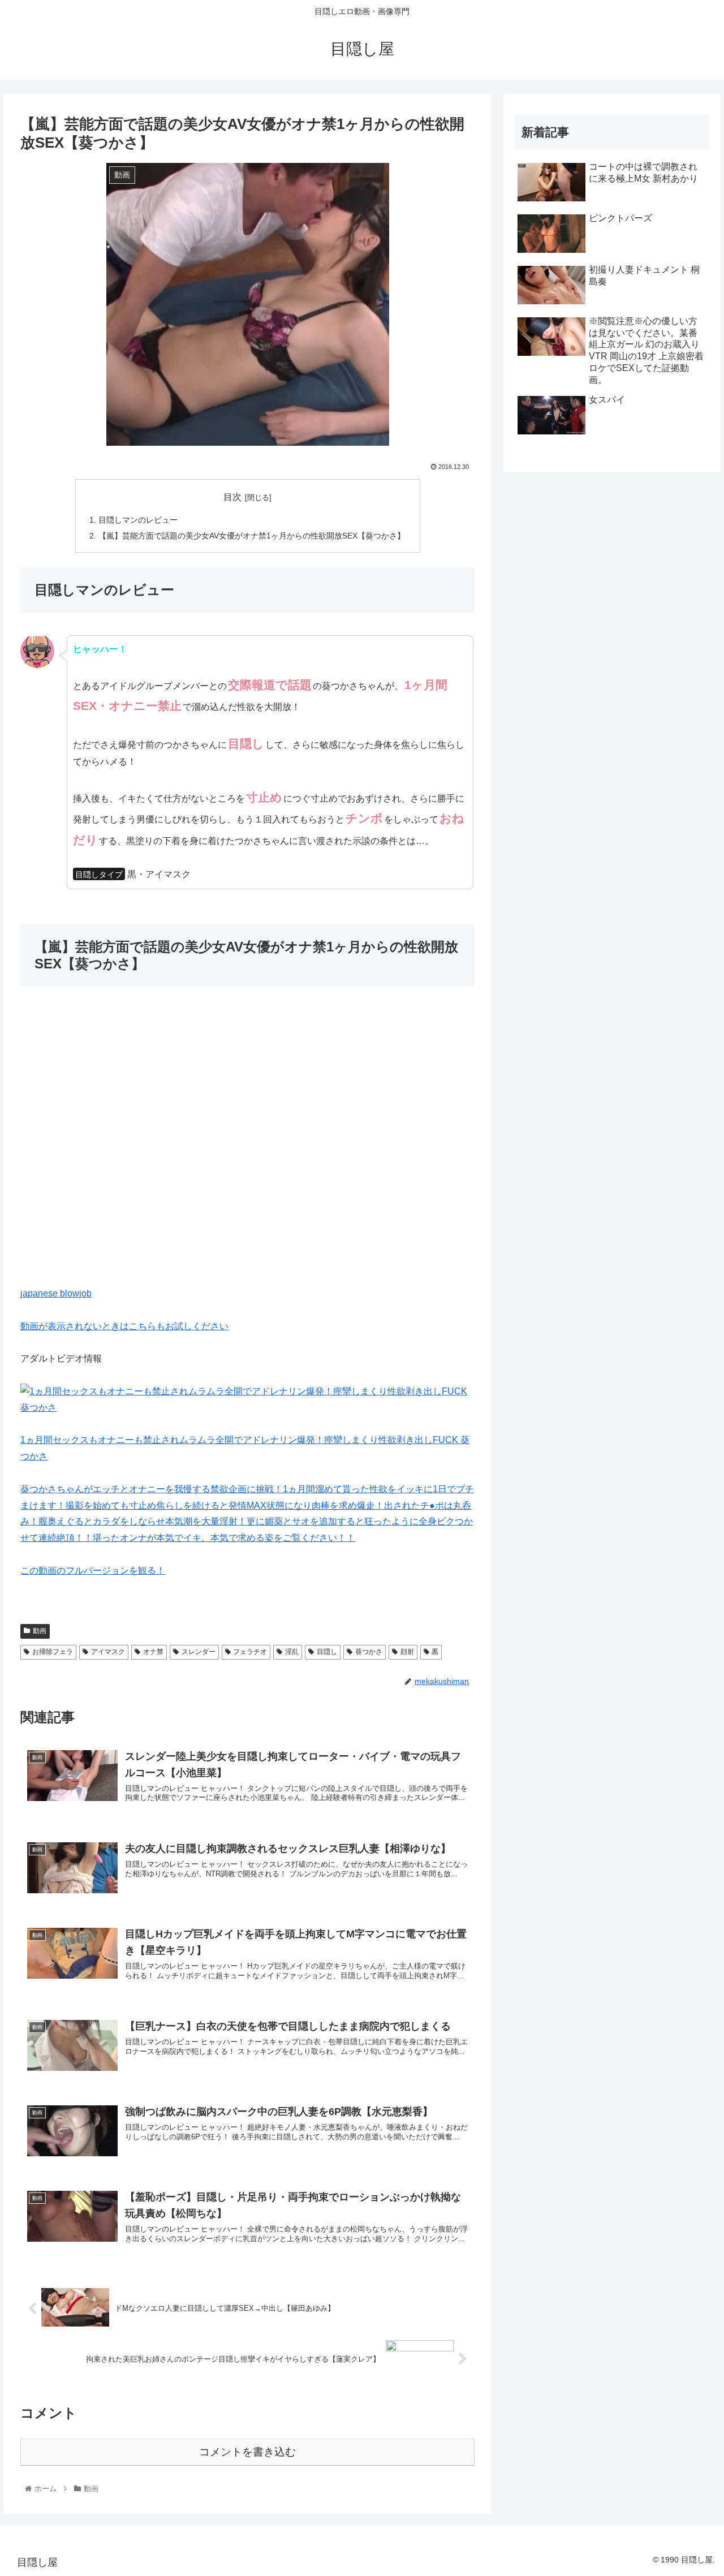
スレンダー (199, 1652)
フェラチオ (250, 1652)
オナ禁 (153, 1652)
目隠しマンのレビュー (138, 520)
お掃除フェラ (53, 1652)
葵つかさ (369, 1652)
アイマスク (108, 1652)
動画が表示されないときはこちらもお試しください (124, 1326)
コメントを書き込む (247, 2452)
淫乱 (292, 1652)
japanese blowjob (56, 1293)
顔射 (407, 1652)
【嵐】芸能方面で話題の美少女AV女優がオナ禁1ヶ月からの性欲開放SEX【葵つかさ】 (252, 536)
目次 (232, 497)
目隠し (327, 1652)
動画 (40, 1631)
